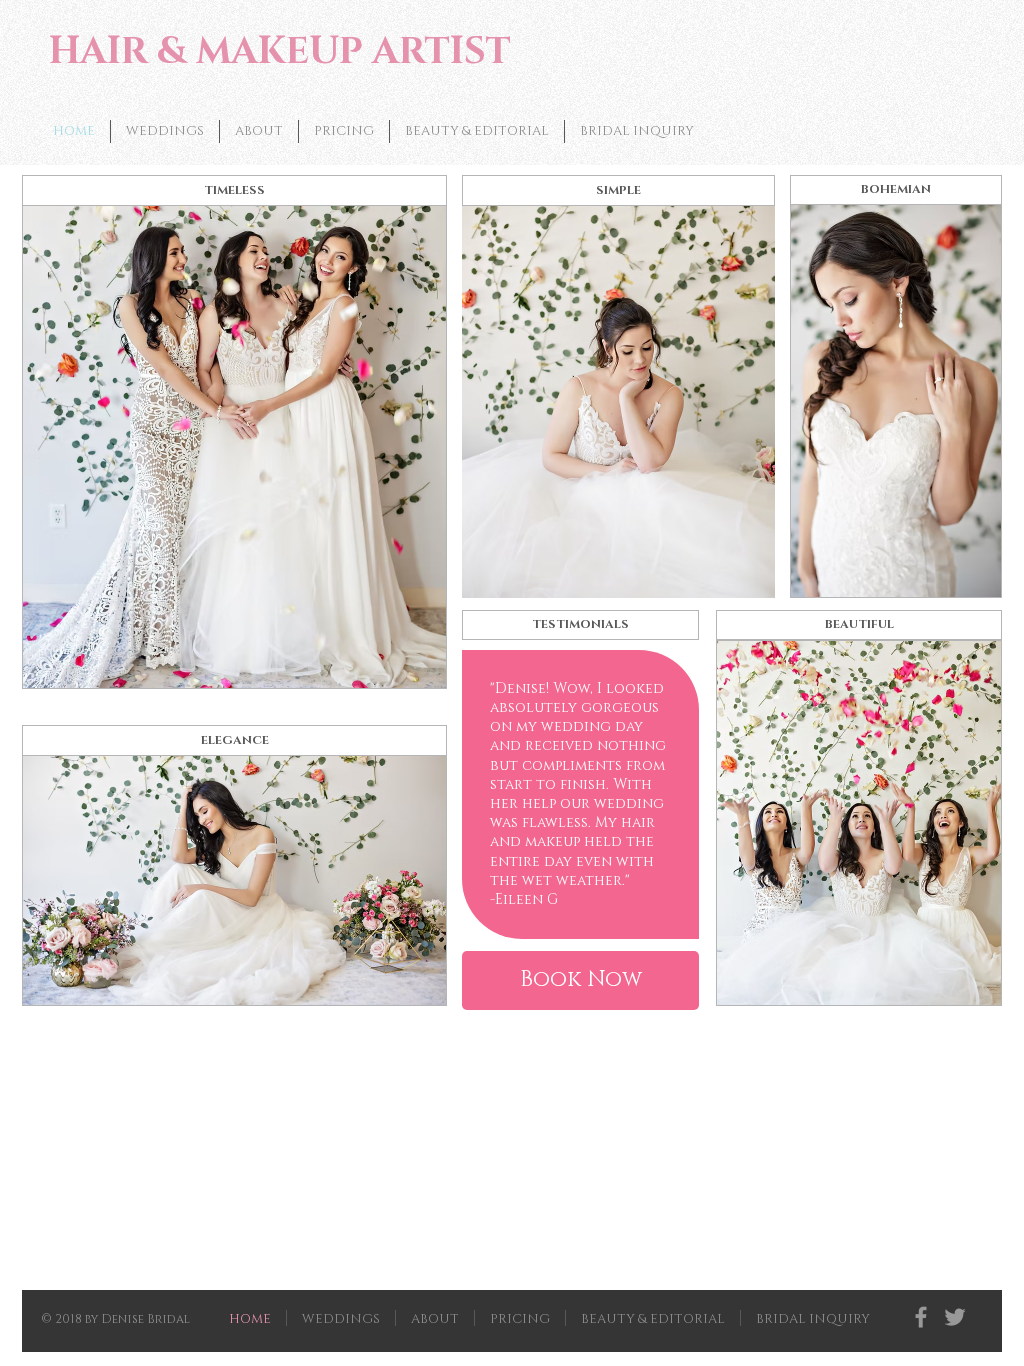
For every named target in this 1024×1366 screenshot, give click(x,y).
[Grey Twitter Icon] (955, 1317)
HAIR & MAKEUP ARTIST (280, 52)
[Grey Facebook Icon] (921, 1317)
